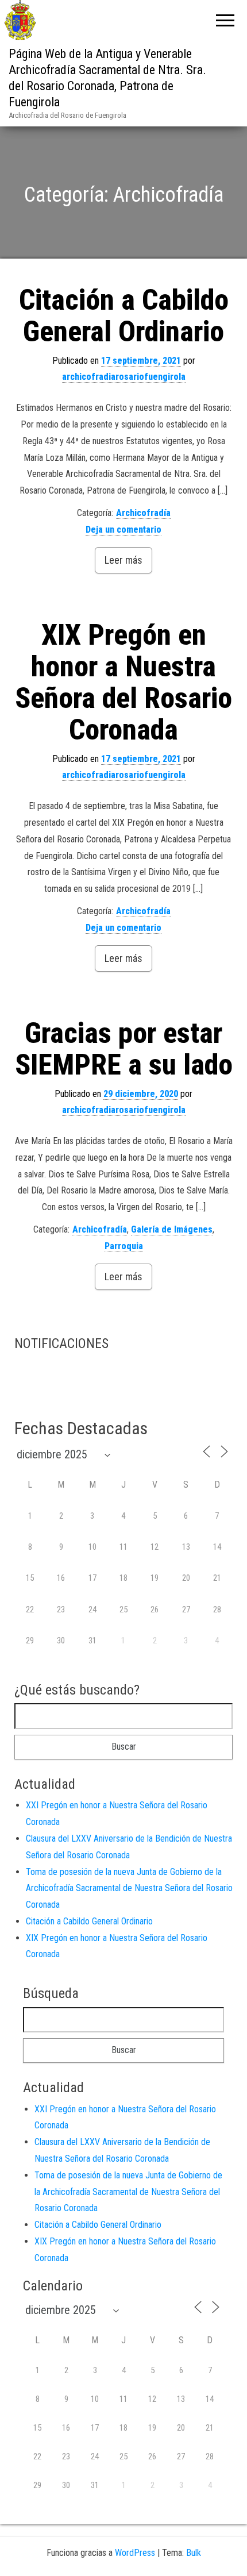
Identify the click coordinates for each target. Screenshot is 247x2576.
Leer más (123, 560)
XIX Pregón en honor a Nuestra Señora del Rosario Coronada (123, 682)
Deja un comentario (123, 530)
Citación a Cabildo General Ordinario (124, 316)
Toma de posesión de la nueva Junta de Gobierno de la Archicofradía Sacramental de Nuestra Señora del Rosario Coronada (129, 1888)
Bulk (194, 2553)
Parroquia (124, 1246)
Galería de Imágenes (172, 1229)
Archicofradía (143, 513)
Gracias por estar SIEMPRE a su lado (124, 1049)
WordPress (135, 2553)
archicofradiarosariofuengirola (124, 377)
